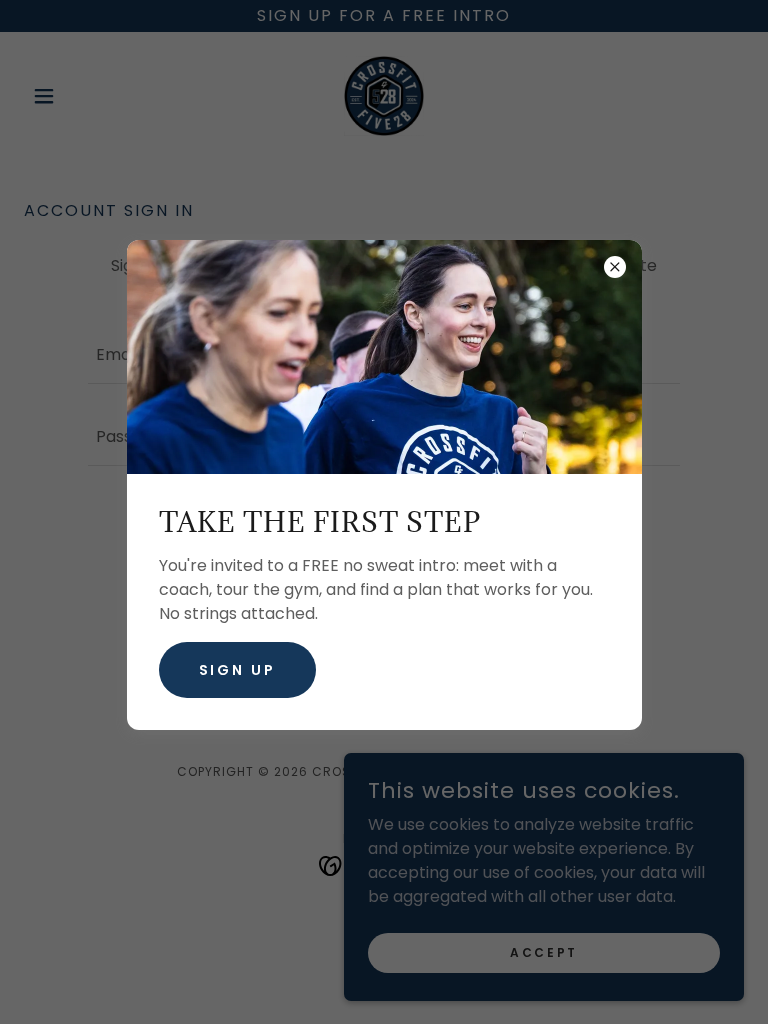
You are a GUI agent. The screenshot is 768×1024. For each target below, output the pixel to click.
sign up (238, 670)
